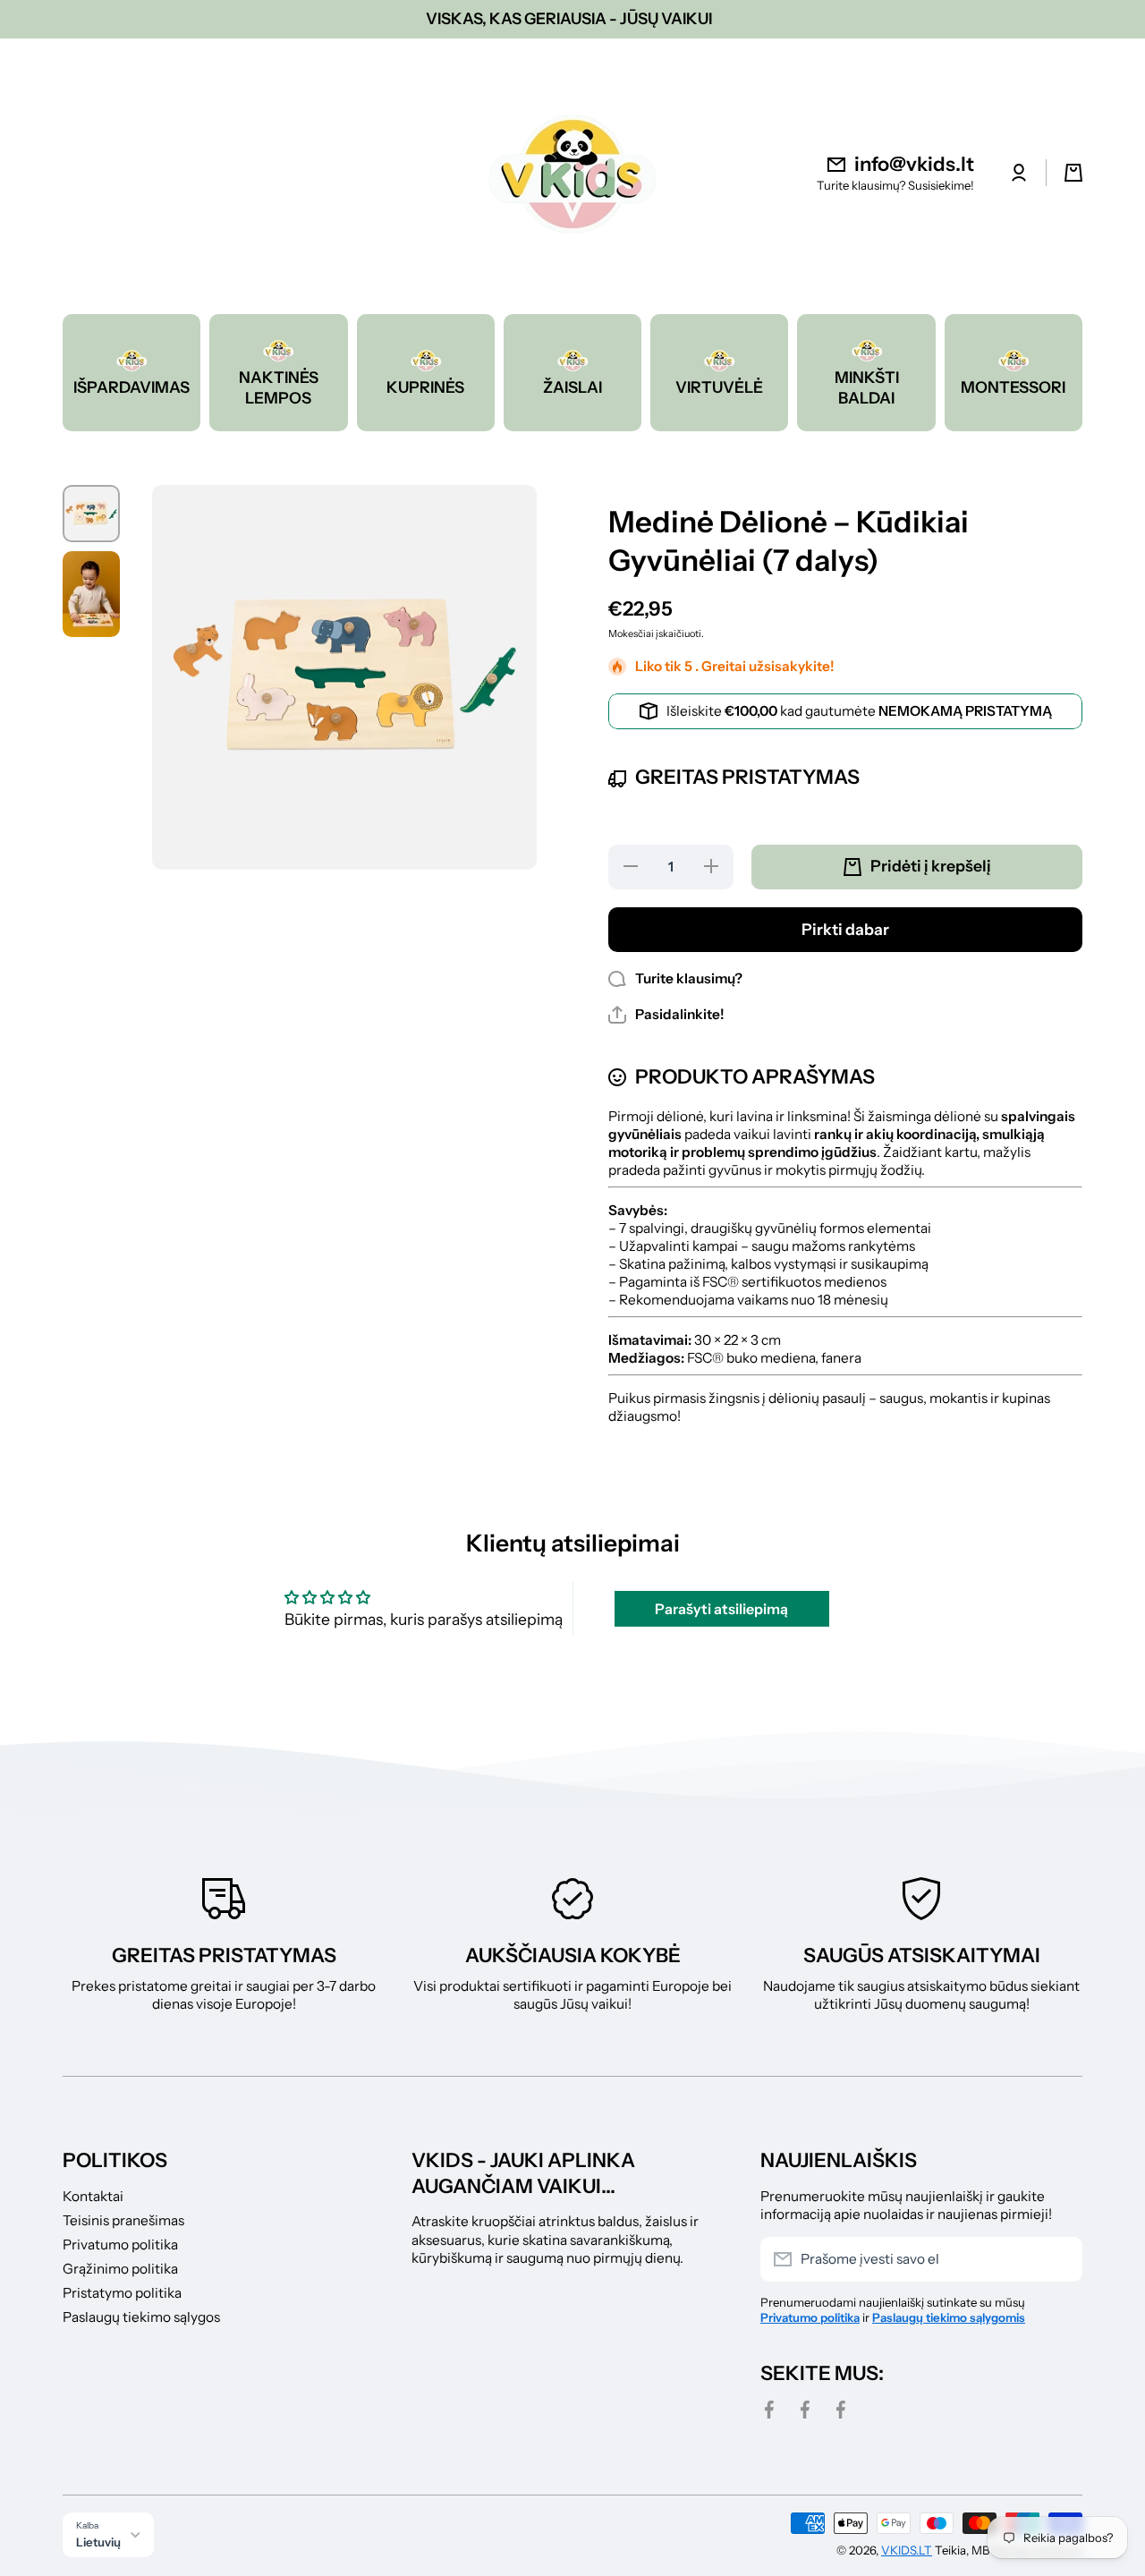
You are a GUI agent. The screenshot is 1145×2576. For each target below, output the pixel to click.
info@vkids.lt (914, 164)
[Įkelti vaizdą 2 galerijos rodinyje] (91, 594)
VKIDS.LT (907, 2550)
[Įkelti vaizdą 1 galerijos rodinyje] (91, 514)
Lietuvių (98, 2542)
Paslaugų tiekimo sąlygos (141, 2317)
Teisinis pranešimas (123, 2220)
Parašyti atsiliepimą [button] (721, 1609)
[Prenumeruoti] (1060, 2259)
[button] (666, 1015)
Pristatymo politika (122, 2293)
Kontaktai (93, 2196)
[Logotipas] (572, 173)
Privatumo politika (120, 2244)
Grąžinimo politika (120, 2269)
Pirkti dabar (845, 929)
